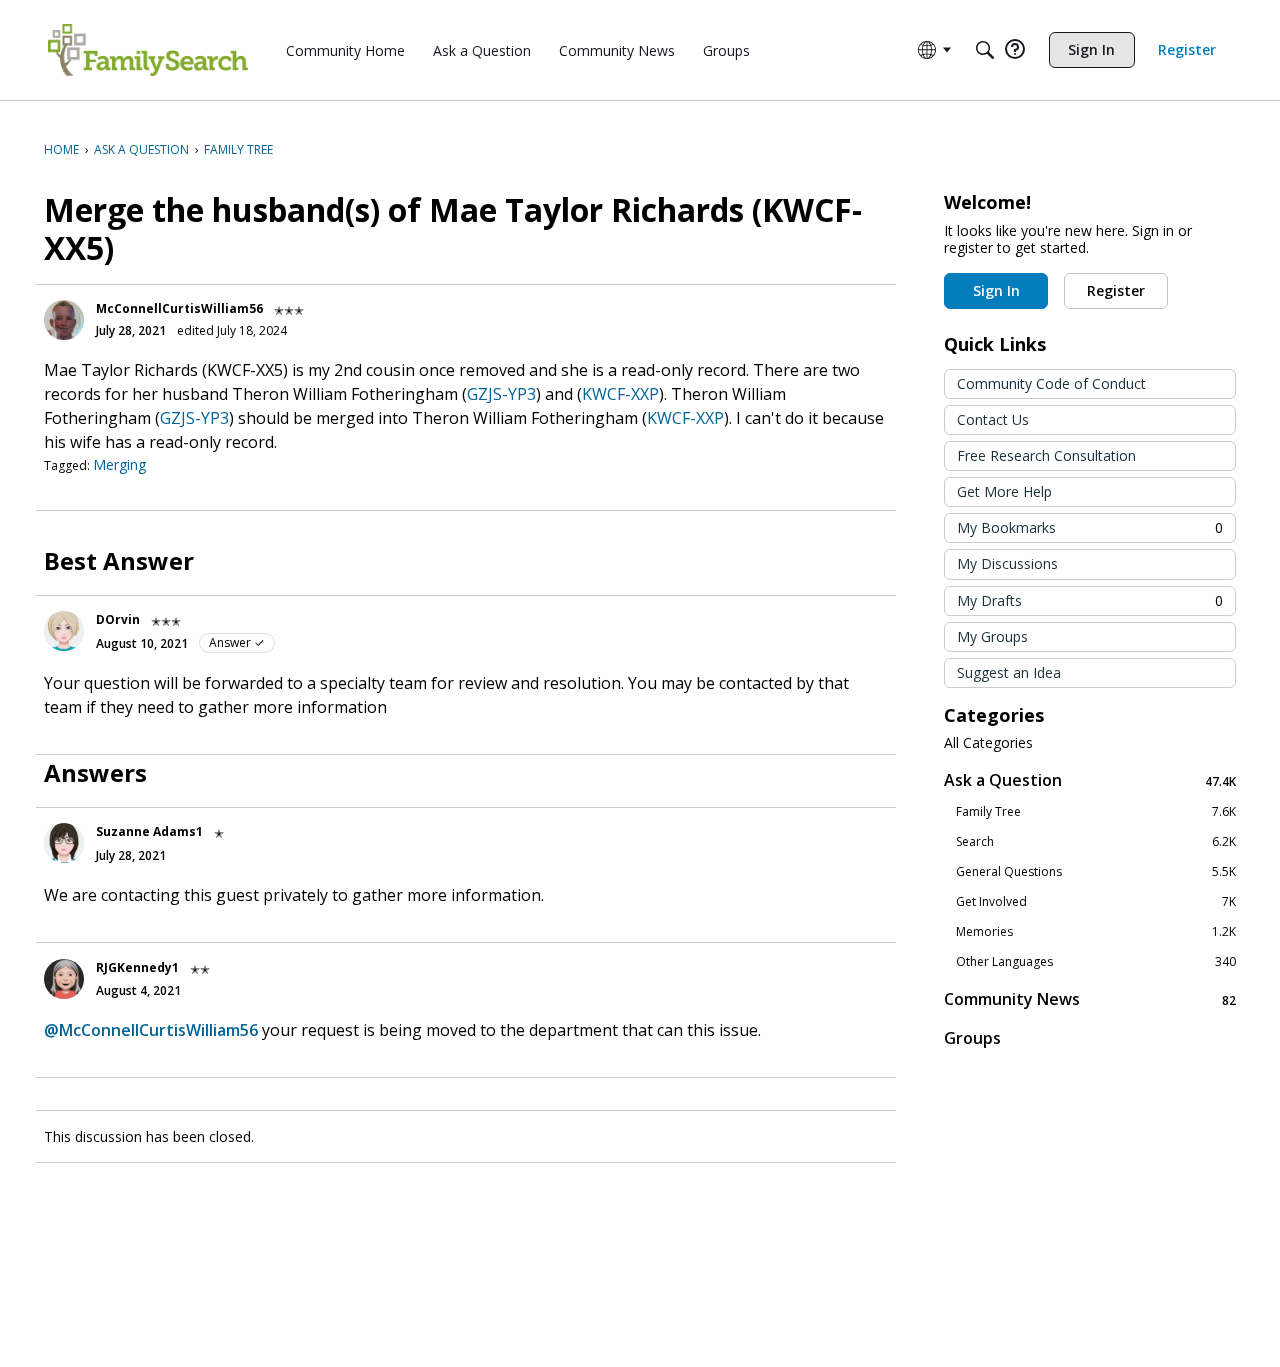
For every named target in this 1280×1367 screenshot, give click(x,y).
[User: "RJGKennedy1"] (64, 979)
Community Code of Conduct (1051, 383)
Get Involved (1096, 902)
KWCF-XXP (620, 394)
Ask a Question (1090, 780)
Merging (119, 464)
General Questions (1096, 872)
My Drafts (1090, 600)
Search (1096, 842)
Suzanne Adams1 (149, 831)
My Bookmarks (1090, 527)
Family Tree (1096, 812)
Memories (1096, 932)
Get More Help (1004, 491)
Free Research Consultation (1046, 455)
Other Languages (1096, 962)
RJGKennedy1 (137, 967)
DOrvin (118, 619)
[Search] (985, 50)
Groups (972, 1038)
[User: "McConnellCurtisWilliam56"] (64, 320)
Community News (1090, 999)
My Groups (992, 636)
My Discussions (1007, 563)
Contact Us (993, 419)
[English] (148, 50)
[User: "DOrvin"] (64, 631)
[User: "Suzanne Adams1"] (64, 843)
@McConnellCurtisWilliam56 (151, 1030)
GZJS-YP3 (501, 394)
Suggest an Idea (1009, 672)
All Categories (988, 743)
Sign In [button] (996, 290)
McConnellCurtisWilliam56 (179, 308)
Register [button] (1116, 290)
